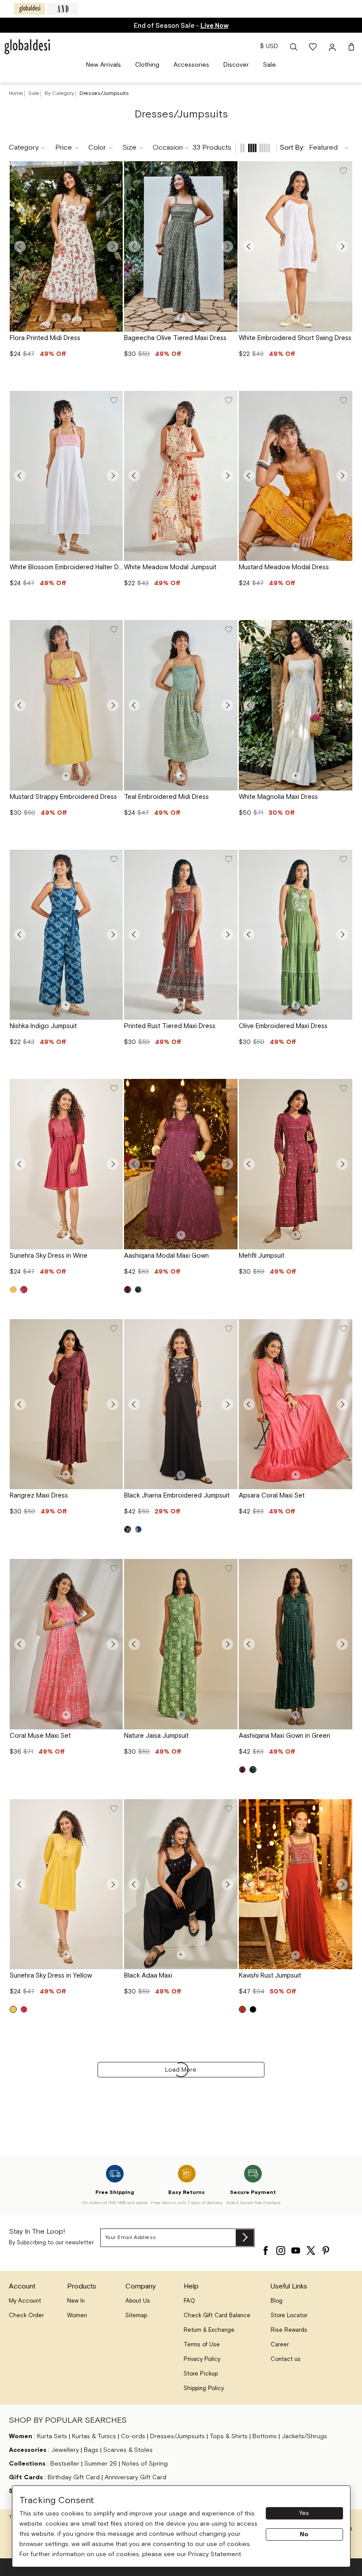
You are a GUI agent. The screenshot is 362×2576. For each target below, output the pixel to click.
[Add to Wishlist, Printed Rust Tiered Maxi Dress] (228, 859)
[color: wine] (24, 1290)
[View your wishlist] (313, 47)
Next (113, 246)
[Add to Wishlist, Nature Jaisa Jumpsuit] (228, 1569)
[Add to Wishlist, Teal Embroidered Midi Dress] (228, 630)
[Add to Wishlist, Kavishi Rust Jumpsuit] (343, 1809)
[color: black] (128, 1529)
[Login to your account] (333, 47)
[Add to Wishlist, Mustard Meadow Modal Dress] (343, 401)
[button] (294, 47)
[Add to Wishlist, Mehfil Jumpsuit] (343, 1089)
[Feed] (242, 148)
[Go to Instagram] (281, 2248)
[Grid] (253, 148)
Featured (323, 148)
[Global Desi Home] (27, 47)
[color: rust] (242, 2009)
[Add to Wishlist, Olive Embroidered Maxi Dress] (343, 859)
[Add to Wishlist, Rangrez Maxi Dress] (113, 1329)
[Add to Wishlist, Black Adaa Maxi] (228, 1809)
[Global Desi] (30, 9)
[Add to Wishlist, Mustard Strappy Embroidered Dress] (113, 630)
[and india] (63, 9)
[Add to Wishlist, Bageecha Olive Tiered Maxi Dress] (228, 171)
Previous (20, 246)
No (304, 2534)
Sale (34, 93)
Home (16, 93)
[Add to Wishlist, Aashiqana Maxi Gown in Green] (343, 1569)
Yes (304, 2513)
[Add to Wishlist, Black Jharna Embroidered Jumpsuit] (228, 1329)
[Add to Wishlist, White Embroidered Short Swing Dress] (343, 171)
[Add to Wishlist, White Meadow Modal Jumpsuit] (228, 401)
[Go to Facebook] (266, 2248)
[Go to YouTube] (296, 2248)
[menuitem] (104, 65)
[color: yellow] (13, 1290)
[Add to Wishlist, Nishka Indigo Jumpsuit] (113, 859)
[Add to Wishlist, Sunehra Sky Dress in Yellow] (113, 1809)
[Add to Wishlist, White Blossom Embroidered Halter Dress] (113, 401)
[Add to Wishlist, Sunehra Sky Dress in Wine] (113, 1089)
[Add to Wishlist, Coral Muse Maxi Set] (113, 1569)
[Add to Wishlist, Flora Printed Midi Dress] (113, 171)
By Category (60, 93)
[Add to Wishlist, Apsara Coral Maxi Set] (343, 1329)
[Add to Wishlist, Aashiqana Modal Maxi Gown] (228, 1089)
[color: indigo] (138, 1529)
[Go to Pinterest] (326, 2248)
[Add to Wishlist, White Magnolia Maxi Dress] (343, 630)
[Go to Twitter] (311, 2248)
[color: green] (138, 1290)
